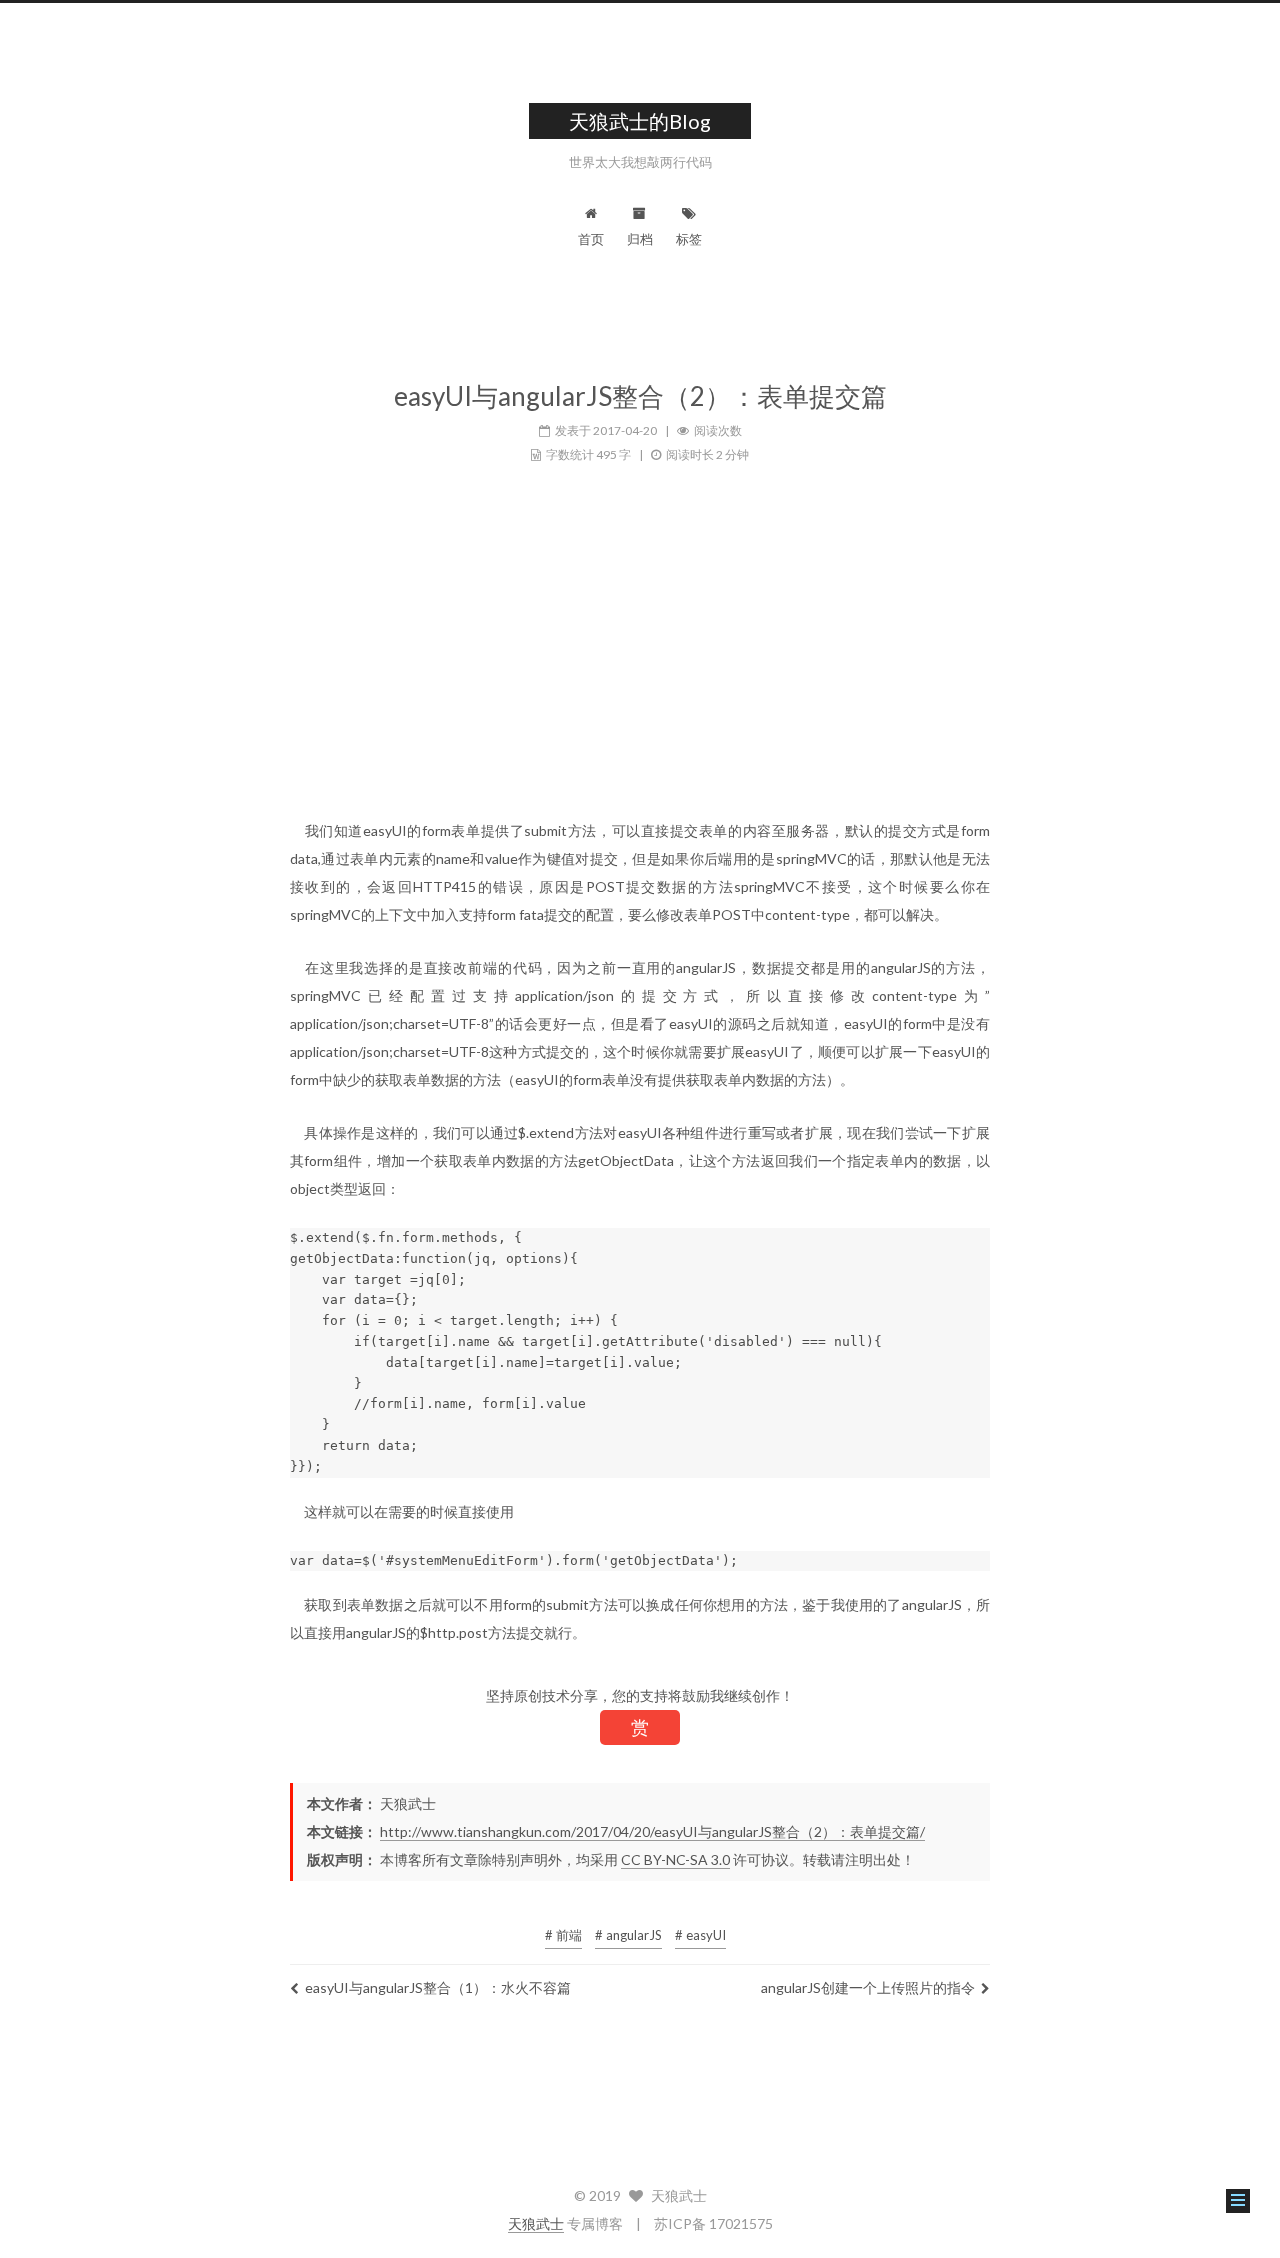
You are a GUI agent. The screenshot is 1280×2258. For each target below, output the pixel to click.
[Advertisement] (640, 667)
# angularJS (628, 1935)
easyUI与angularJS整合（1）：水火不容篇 (438, 1987)
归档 (640, 239)
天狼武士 (536, 2223)
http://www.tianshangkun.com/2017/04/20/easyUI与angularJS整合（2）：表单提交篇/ (652, 1831)
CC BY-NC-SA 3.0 (675, 1859)
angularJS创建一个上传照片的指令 (868, 1987)
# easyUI (700, 1935)
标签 (689, 239)
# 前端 (563, 1935)
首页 (591, 239)
